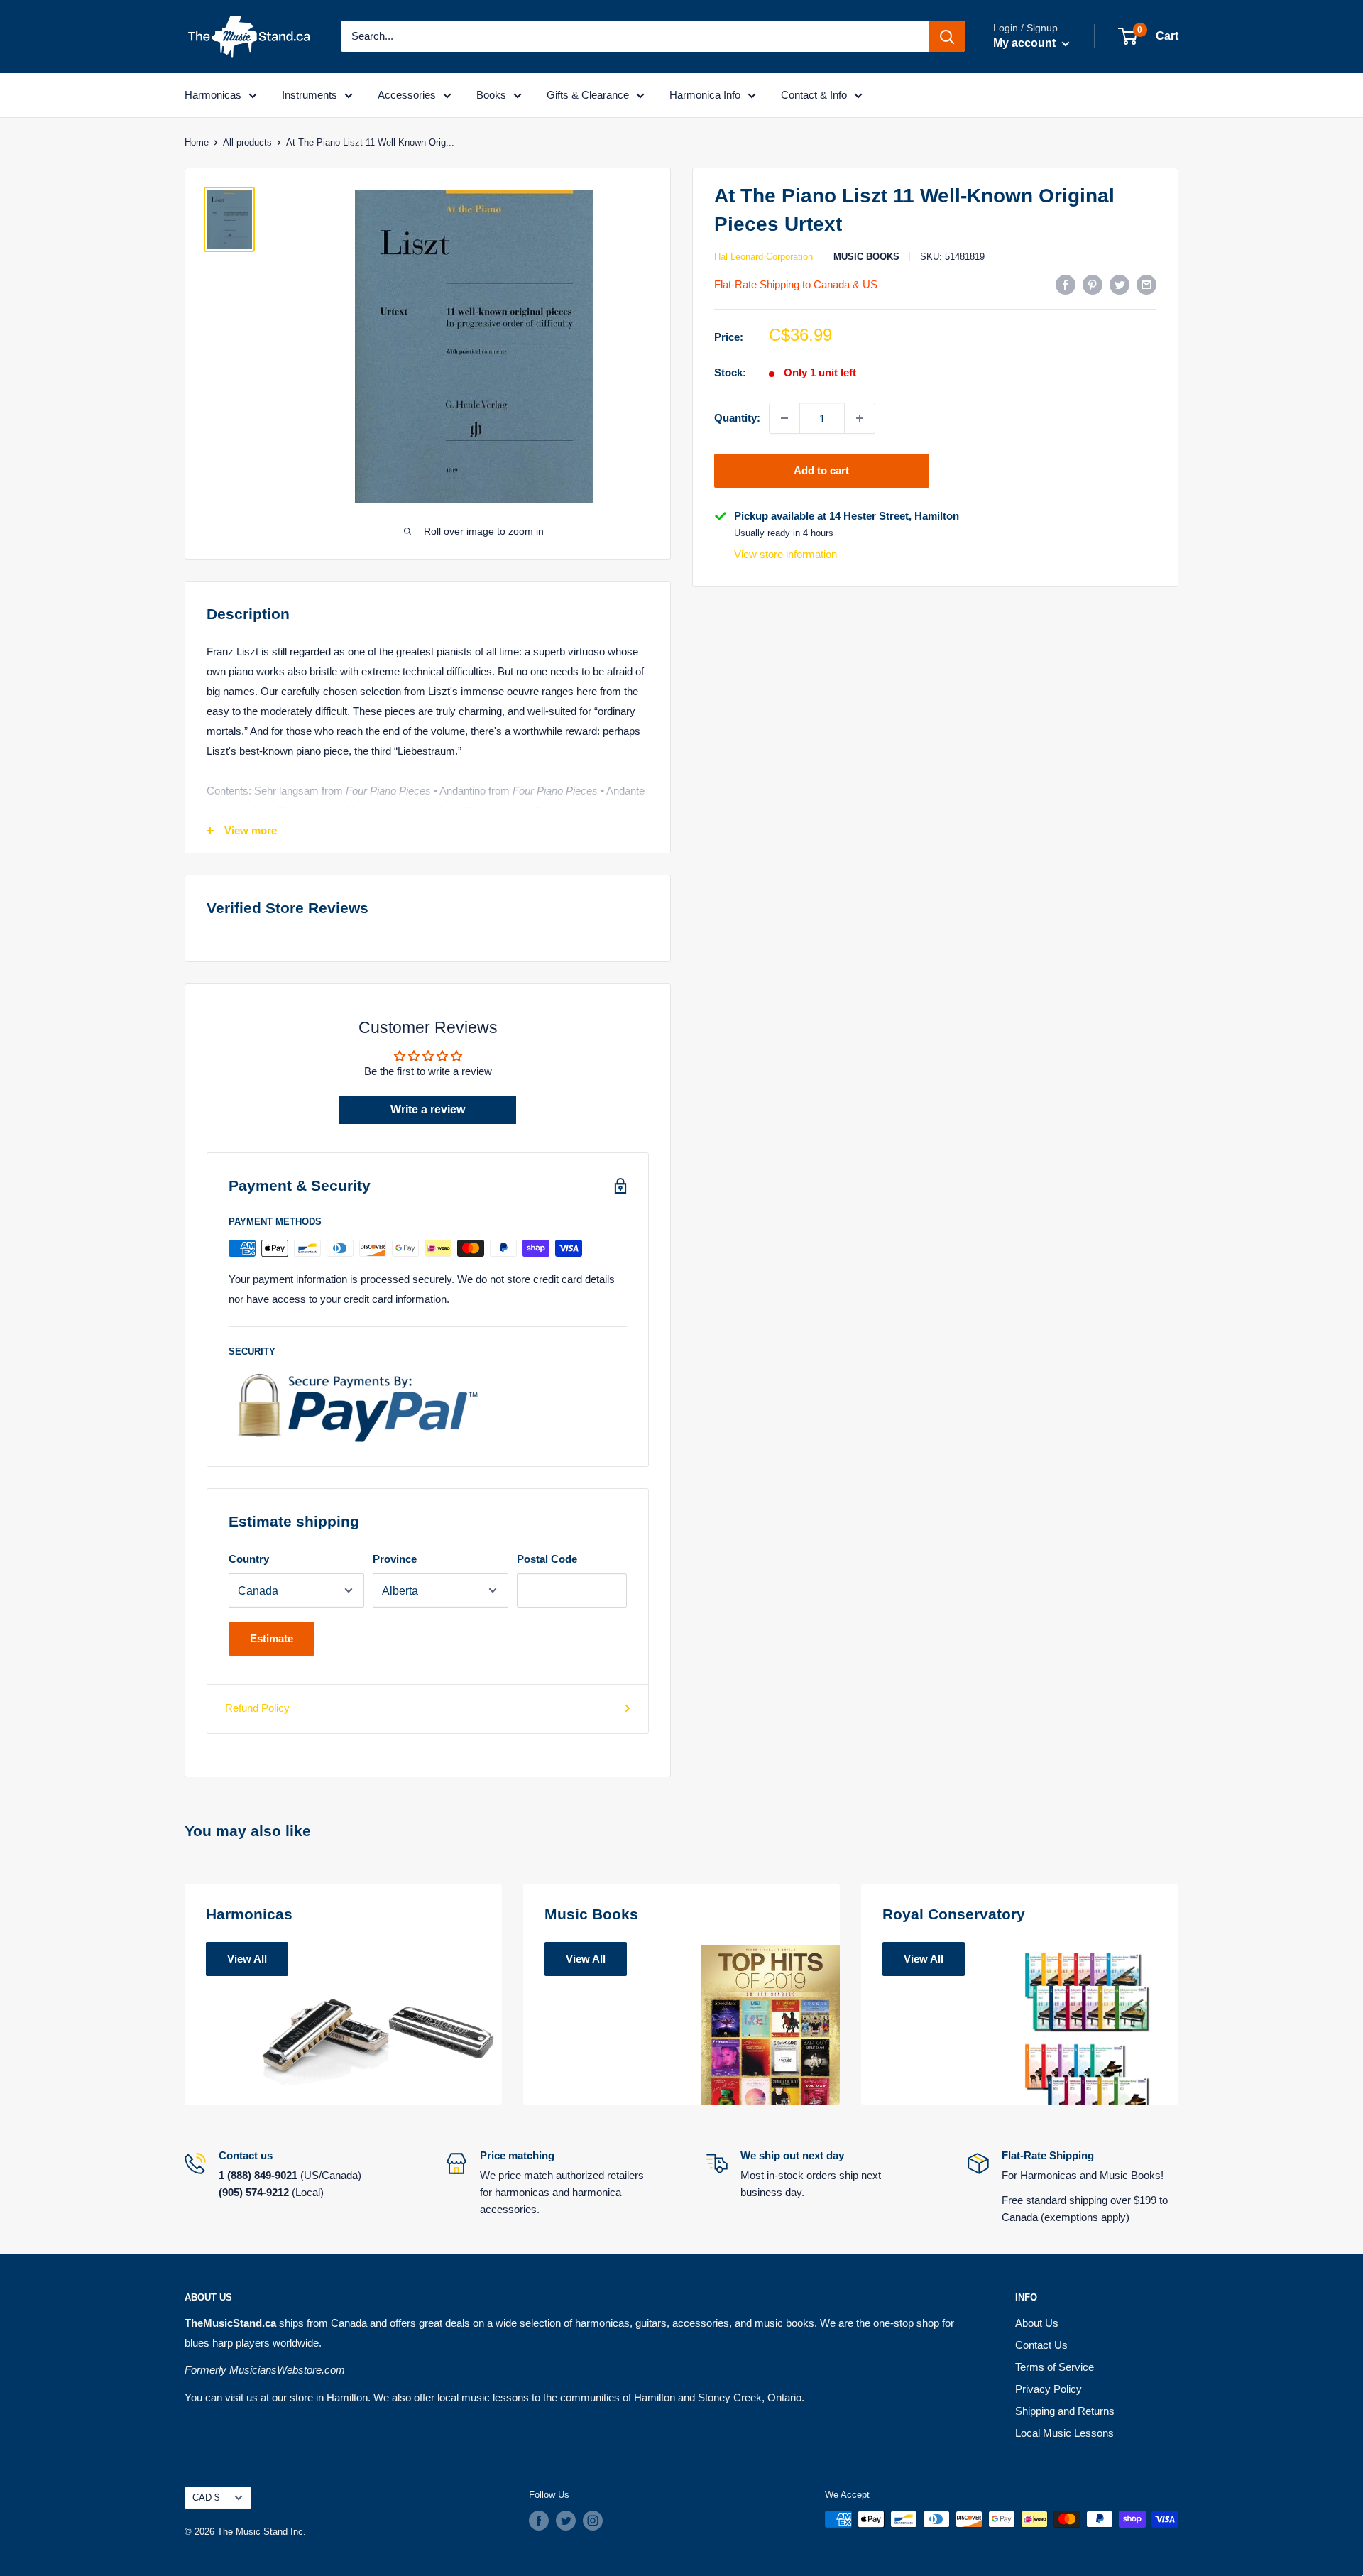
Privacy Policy (1049, 2389)
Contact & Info (814, 95)
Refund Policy (257, 1708)
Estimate (272, 1638)
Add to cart (821, 470)
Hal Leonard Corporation (763, 257)
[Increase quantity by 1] (860, 418)
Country (249, 1559)
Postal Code (547, 1559)
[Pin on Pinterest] (1093, 284)
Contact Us (1041, 2345)
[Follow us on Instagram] (593, 2521)
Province (395, 1559)
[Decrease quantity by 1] (784, 418)
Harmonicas (213, 95)
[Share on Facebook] (1066, 284)
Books (491, 95)
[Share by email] (1146, 284)
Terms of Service (1055, 2367)
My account (1026, 43)
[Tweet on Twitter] (1120, 284)
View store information (785, 555)
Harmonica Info (705, 95)
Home (197, 142)
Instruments (310, 95)
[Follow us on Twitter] (566, 2521)
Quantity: (737, 418)
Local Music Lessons (1064, 2433)
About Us (1037, 2323)
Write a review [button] (428, 1109)
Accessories (407, 95)
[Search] (947, 36)
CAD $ (206, 2498)
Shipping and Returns (1065, 2411)
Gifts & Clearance (588, 95)
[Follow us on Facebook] (539, 2521)
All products (247, 142)
